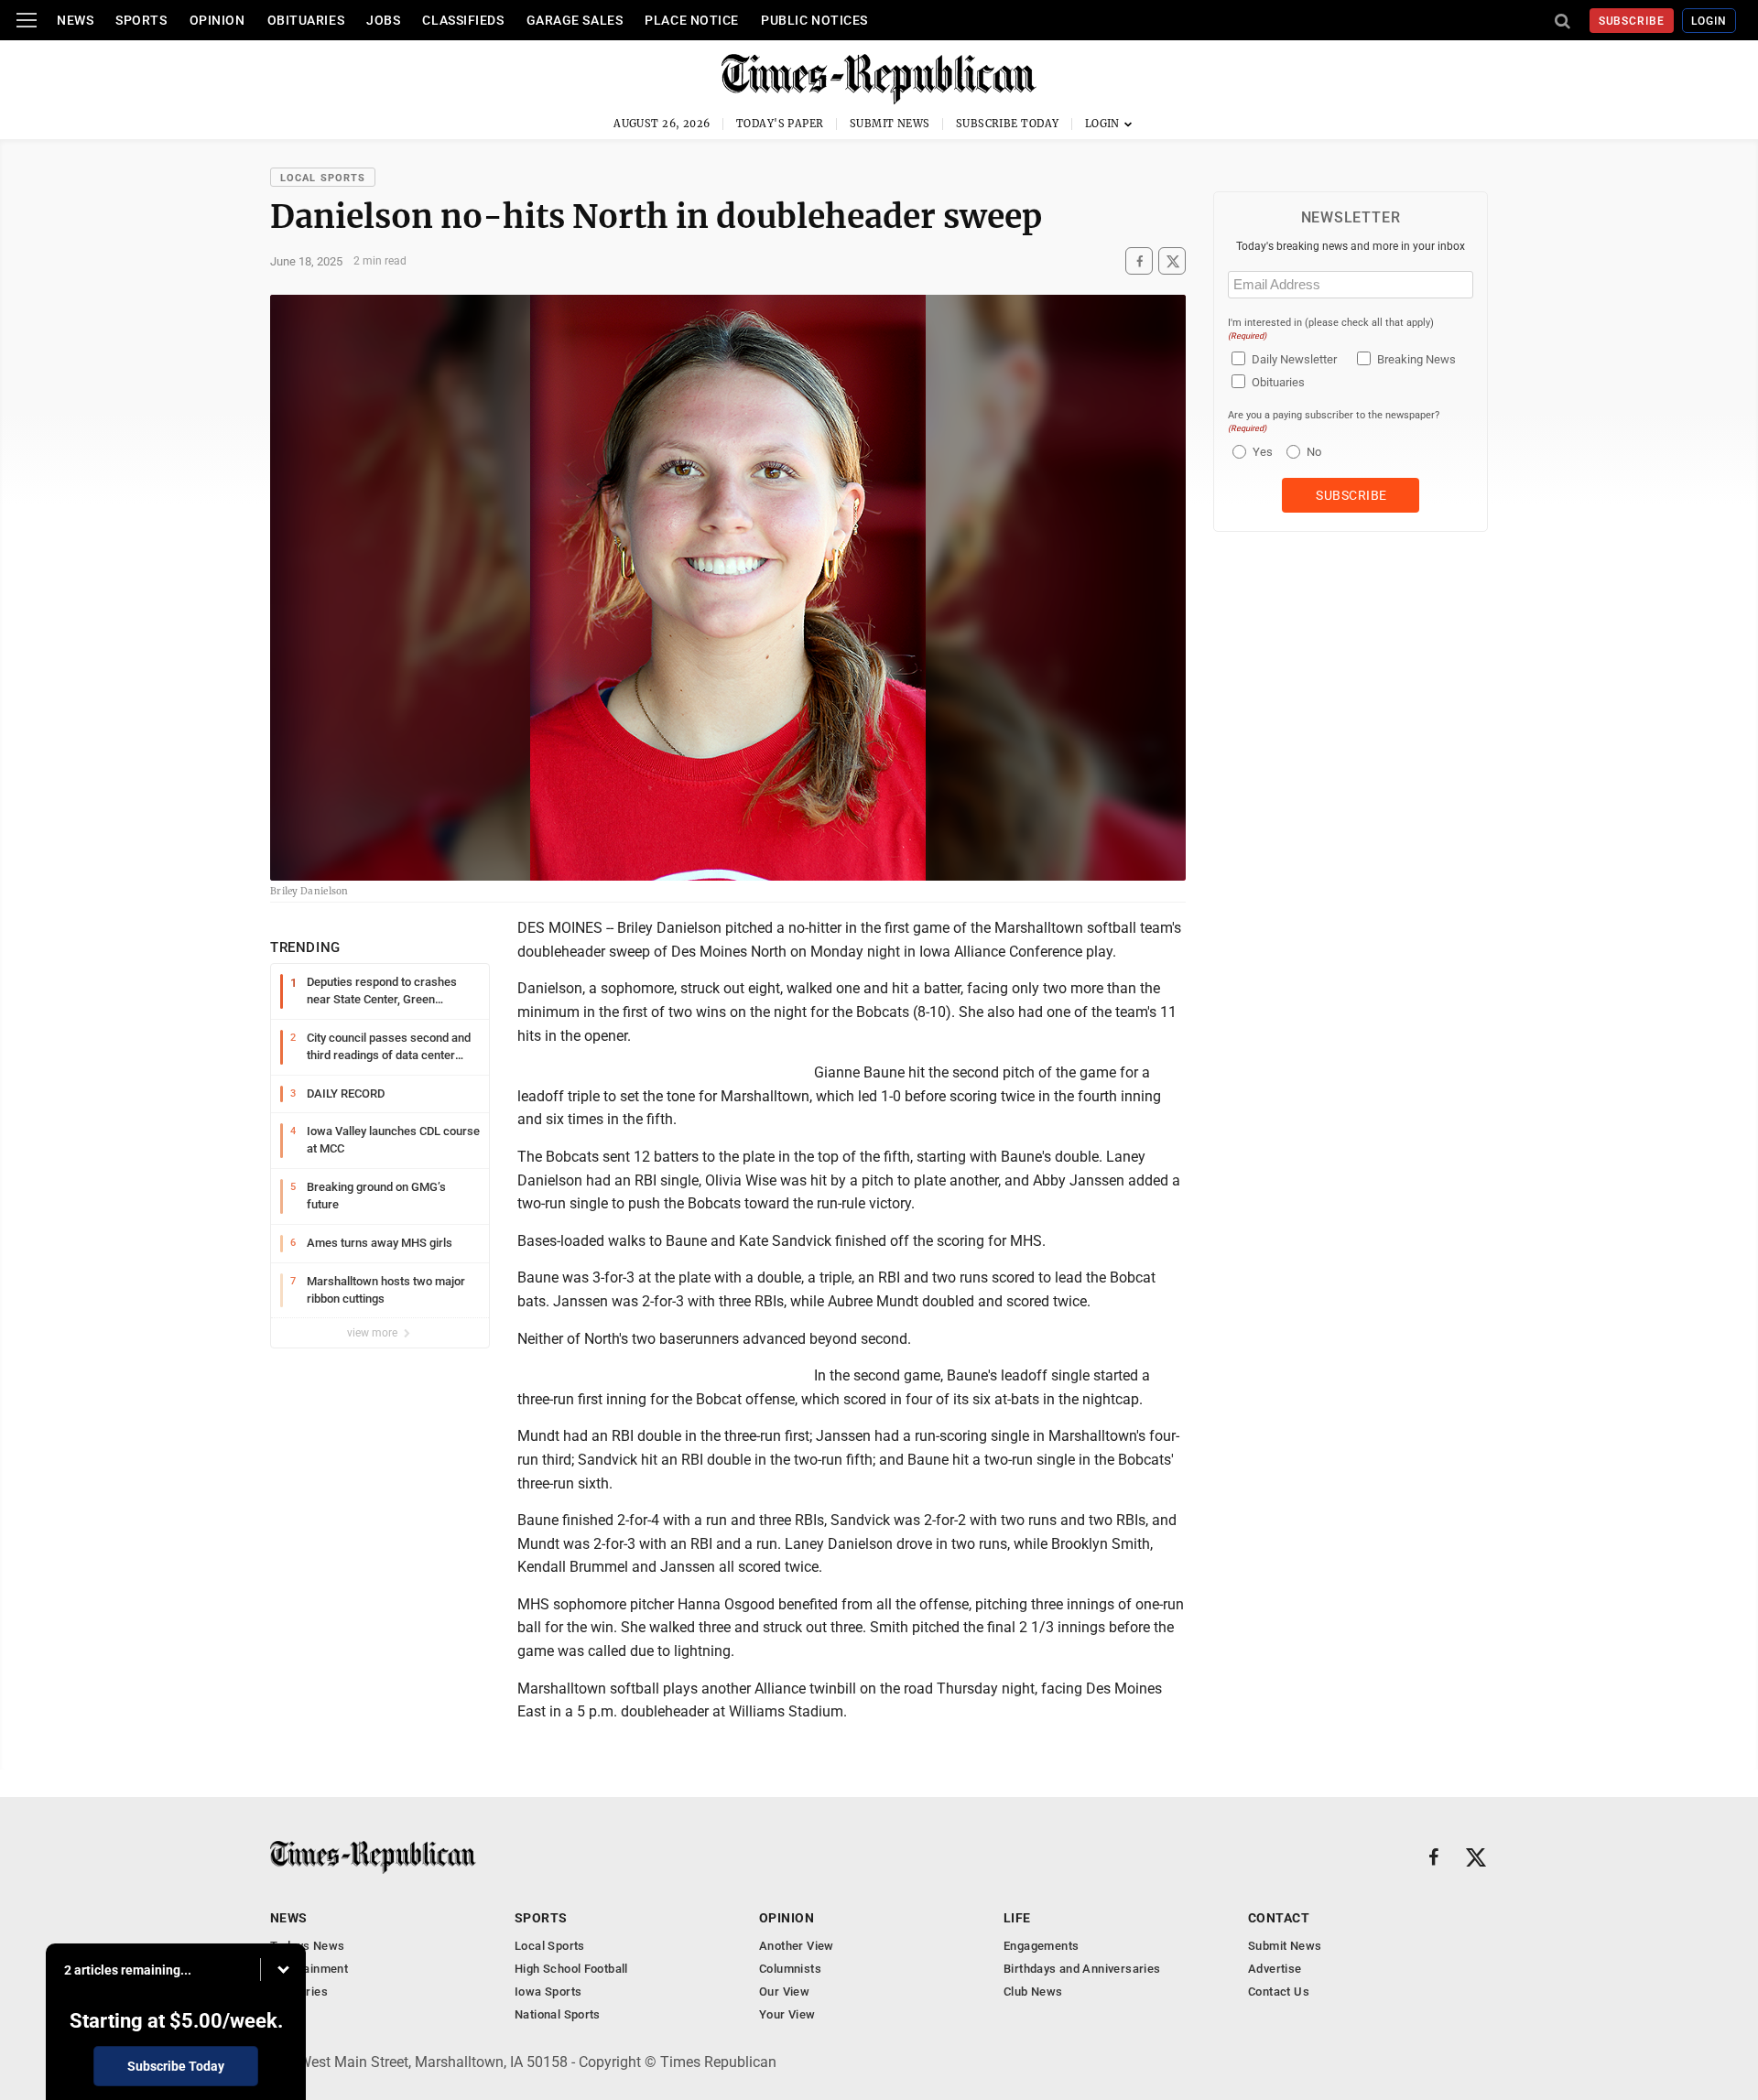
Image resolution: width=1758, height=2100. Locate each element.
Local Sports (323, 178)
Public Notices (814, 20)
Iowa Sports (548, 1992)
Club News (1033, 1992)
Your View (787, 2014)
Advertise (1275, 1969)
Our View (784, 1992)
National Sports (558, 2014)
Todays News (307, 1946)
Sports (141, 20)
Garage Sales (575, 20)
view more (374, 1333)
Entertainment (309, 1969)
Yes (1260, 452)
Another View (797, 1946)
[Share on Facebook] (1139, 261)
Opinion (217, 20)
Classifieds (463, 20)
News (75, 20)
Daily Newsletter (1294, 359)
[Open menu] (27, 20)
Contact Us (1279, 1992)
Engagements (1041, 1946)
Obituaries (306, 20)
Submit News (890, 124)
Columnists (790, 1969)
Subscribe (1632, 21)
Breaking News (1416, 359)
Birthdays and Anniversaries (1082, 1969)
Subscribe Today (1008, 124)
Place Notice (692, 20)
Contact (1279, 1918)
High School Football (571, 1969)
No (1314, 452)
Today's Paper (780, 124)
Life (1017, 1918)
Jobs (383, 20)
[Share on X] (1172, 261)
